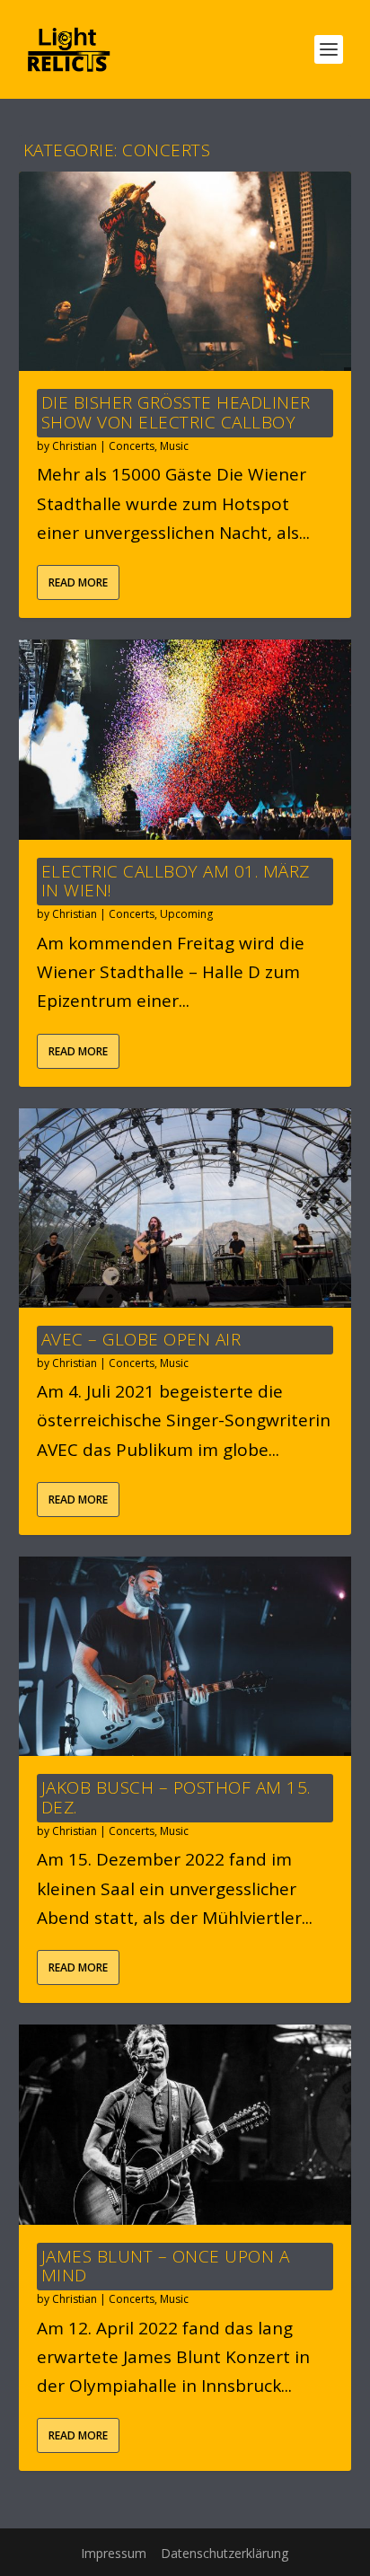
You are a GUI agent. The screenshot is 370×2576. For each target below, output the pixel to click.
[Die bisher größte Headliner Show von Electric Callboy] (185, 271)
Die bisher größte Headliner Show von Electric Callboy (176, 412)
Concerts (132, 446)
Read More (78, 582)
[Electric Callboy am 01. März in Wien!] (185, 739)
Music (174, 446)
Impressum (114, 2553)
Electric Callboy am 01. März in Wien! (176, 881)
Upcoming (186, 914)
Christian (75, 446)
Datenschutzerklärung (225, 2553)
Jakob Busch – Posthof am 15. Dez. (176, 1797)
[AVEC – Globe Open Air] (185, 1208)
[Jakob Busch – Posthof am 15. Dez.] (185, 1656)
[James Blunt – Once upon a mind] (185, 2124)
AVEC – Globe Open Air (141, 1339)
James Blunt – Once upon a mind (166, 2266)
